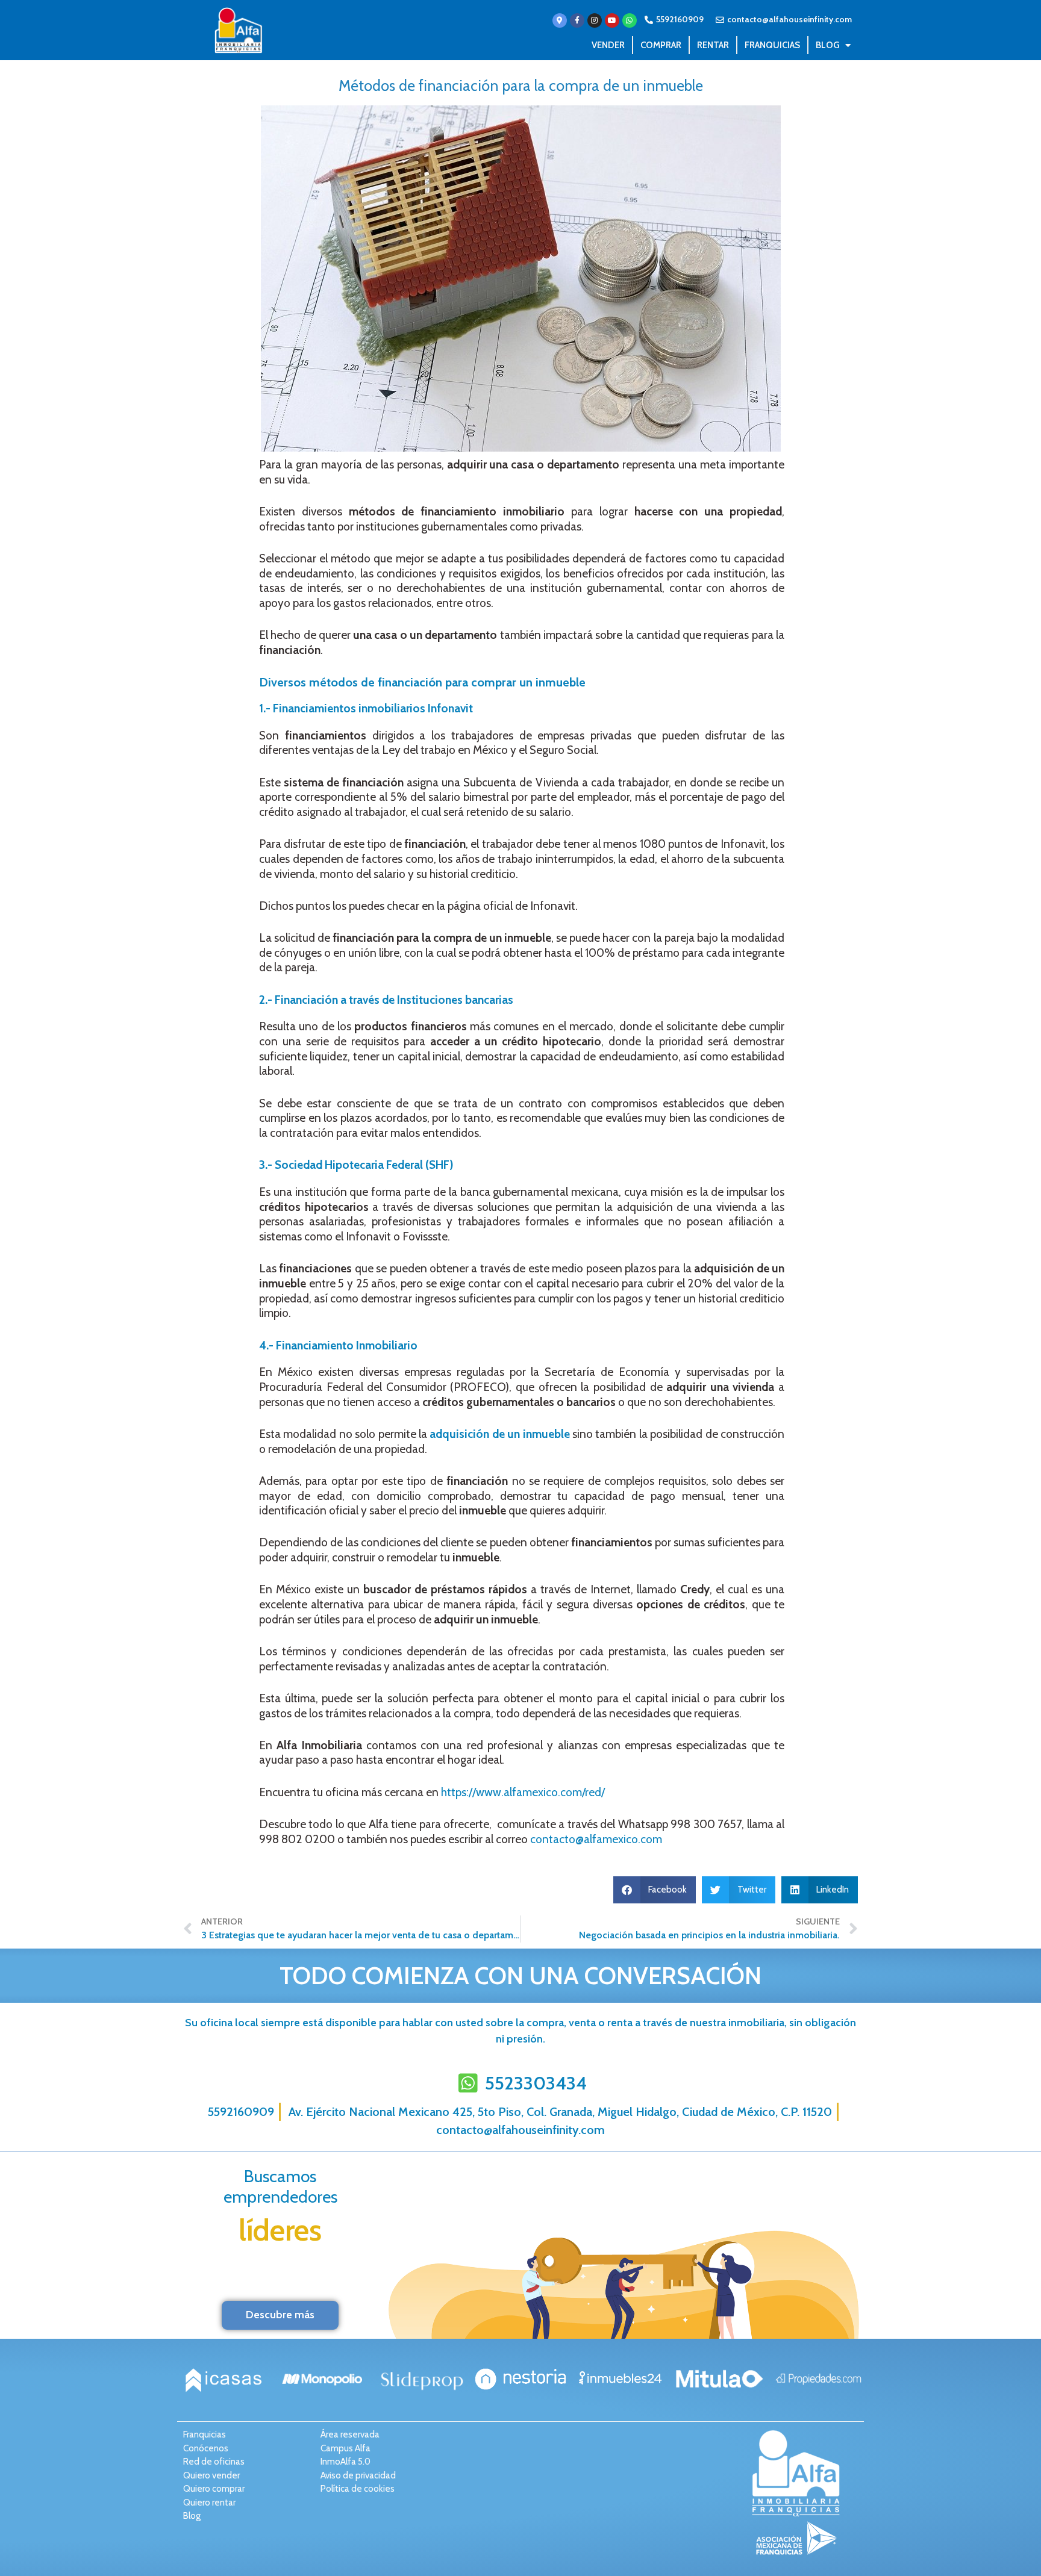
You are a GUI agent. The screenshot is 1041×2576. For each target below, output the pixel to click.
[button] (655, 1890)
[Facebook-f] (577, 20)
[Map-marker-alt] (560, 20)
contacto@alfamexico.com (596, 1839)
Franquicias (772, 45)
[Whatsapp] (630, 20)
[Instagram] (595, 20)
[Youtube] (612, 20)
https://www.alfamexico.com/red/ (523, 1792)
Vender (608, 45)
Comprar (661, 45)
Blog (827, 45)
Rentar (713, 45)
